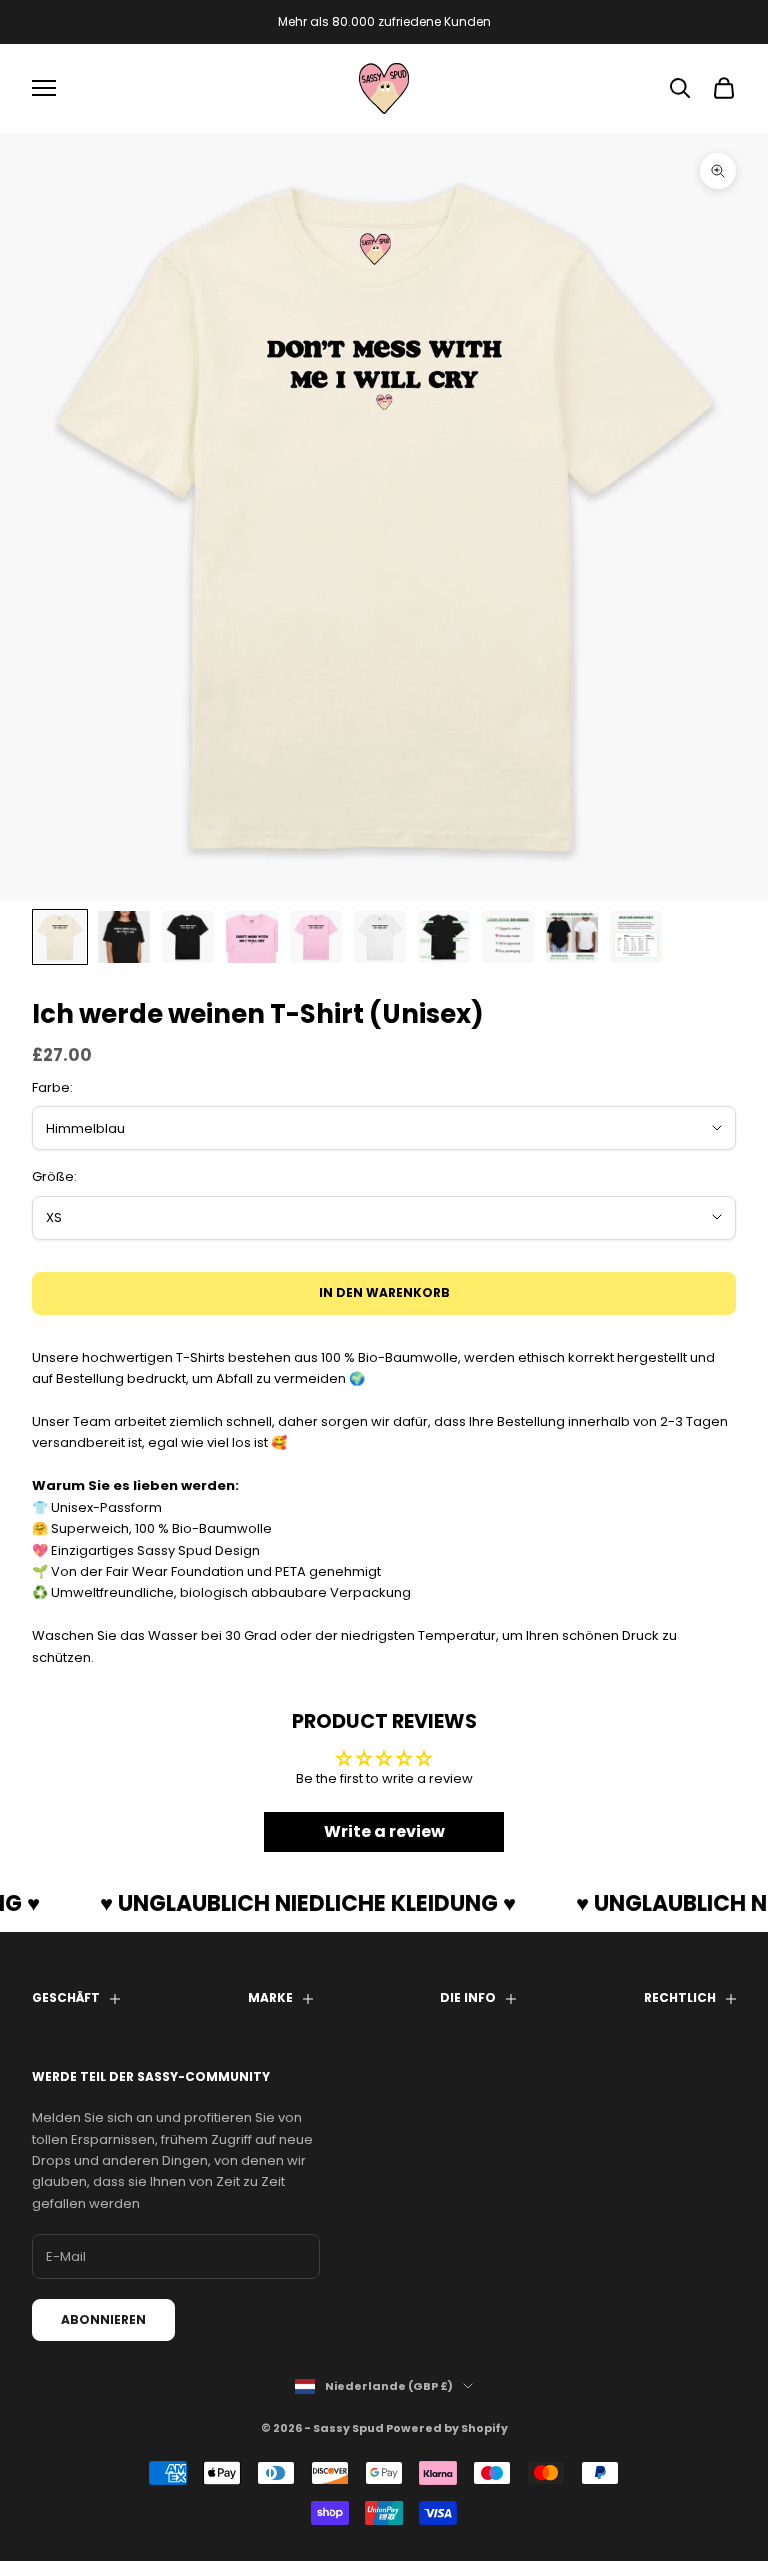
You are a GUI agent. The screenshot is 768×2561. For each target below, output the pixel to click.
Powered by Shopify (447, 2428)
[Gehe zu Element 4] (252, 937)
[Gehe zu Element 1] (60, 937)
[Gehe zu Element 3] (188, 937)
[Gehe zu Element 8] (508, 937)
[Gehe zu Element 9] (572, 937)
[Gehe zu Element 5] (316, 937)
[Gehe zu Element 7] (444, 937)
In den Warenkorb (384, 1292)
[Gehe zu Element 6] (380, 937)
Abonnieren (103, 2319)
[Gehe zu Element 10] (636, 937)
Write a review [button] (384, 1831)
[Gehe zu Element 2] (124, 937)
